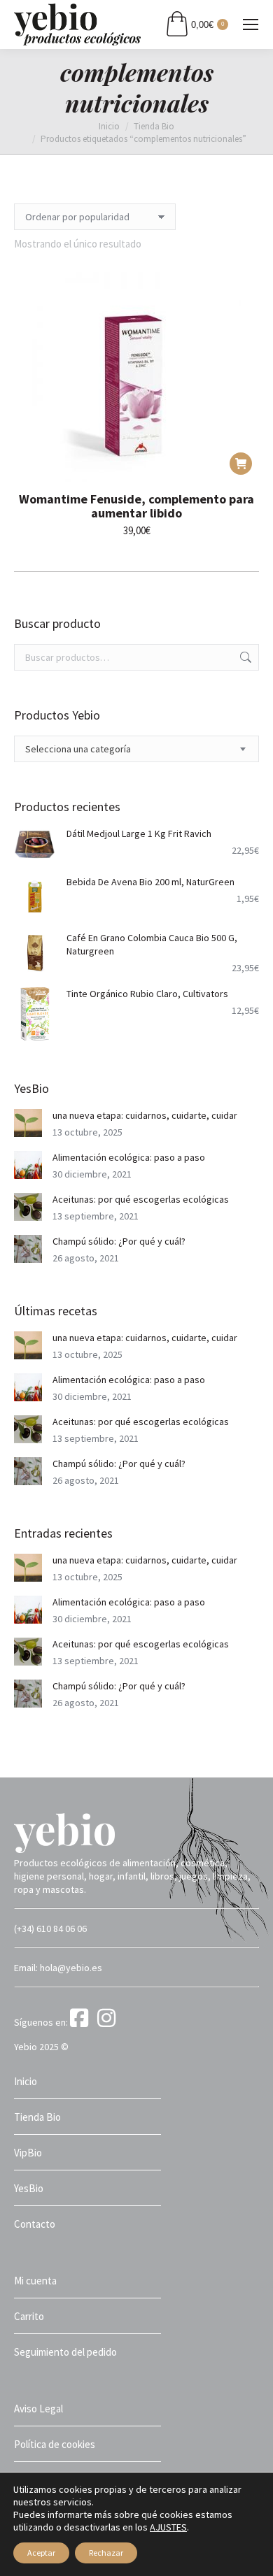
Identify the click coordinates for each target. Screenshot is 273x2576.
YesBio (29, 2188)
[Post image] (28, 1123)
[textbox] (78, 749)
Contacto (35, 2224)
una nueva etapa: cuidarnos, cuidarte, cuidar (145, 1115)
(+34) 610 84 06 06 (50, 1929)
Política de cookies (55, 2444)
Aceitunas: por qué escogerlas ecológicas (141, 1199)
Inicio (26, 2081)
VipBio (28, 2153)
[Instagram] (109, 2022)
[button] (241, 464)
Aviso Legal (38, 2409)
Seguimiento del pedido (65, 2352)
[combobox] (136, 749)
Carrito (29, 2316)
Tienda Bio (37, 2117)
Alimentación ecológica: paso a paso (129, 1157)
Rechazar (106, 2553)
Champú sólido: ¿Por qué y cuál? (119, 1241)
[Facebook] (83, 2022)
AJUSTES (168, 2527)
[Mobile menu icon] (251, 24)
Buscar (244, 657)
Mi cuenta (35, 2281)
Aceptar (41, 2553)
